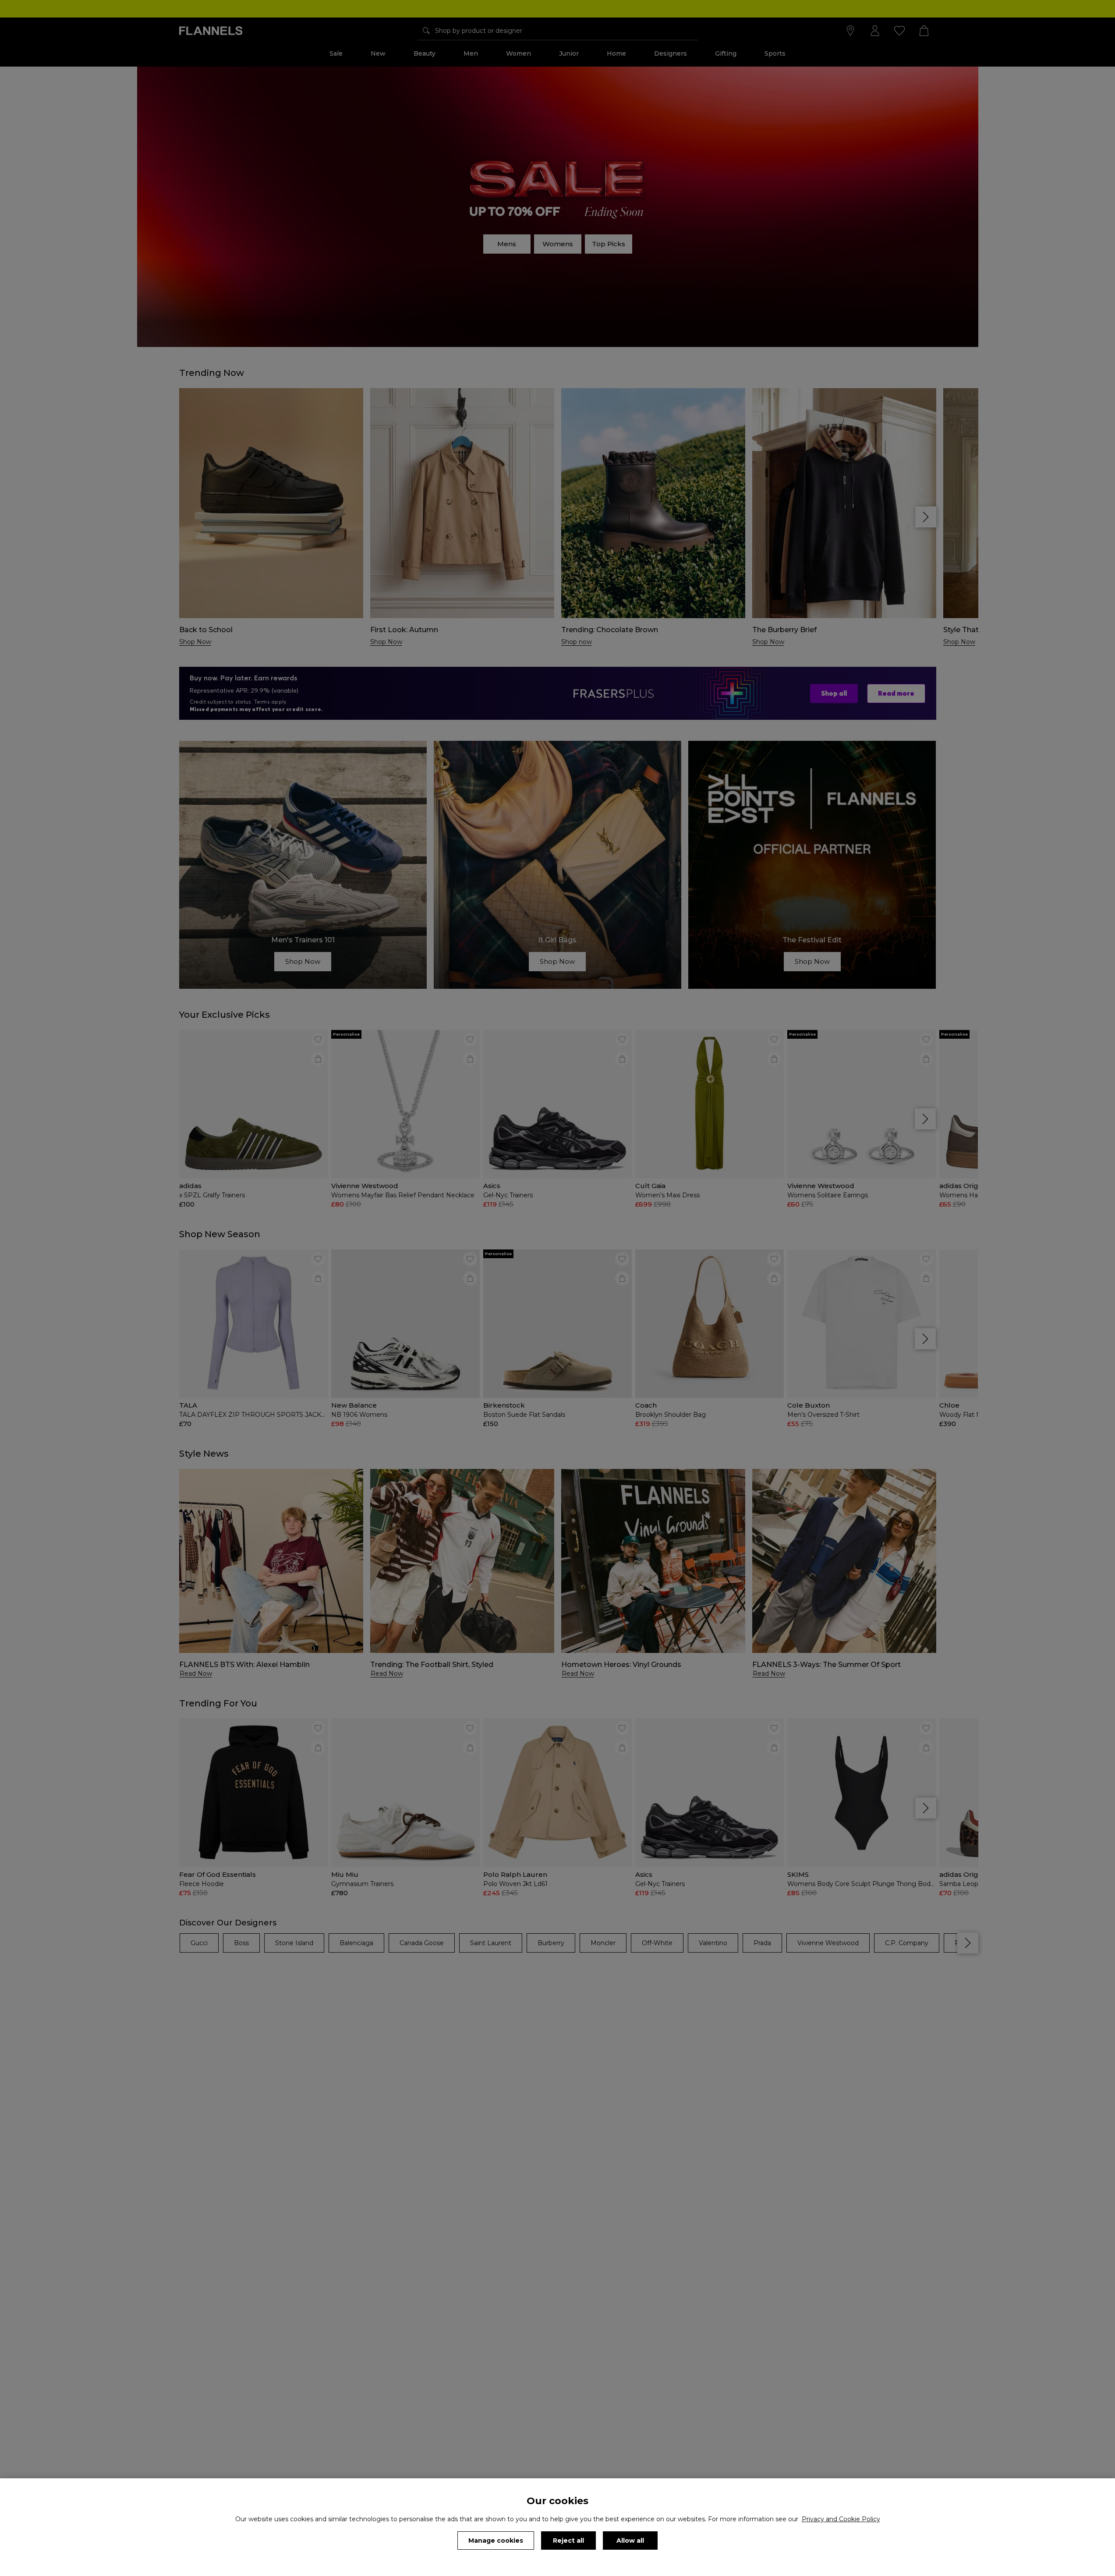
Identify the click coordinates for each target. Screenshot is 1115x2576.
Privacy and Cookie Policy (841, 2519)
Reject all (568, 2541)
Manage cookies (496, 2541)
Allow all (630, 2541)
